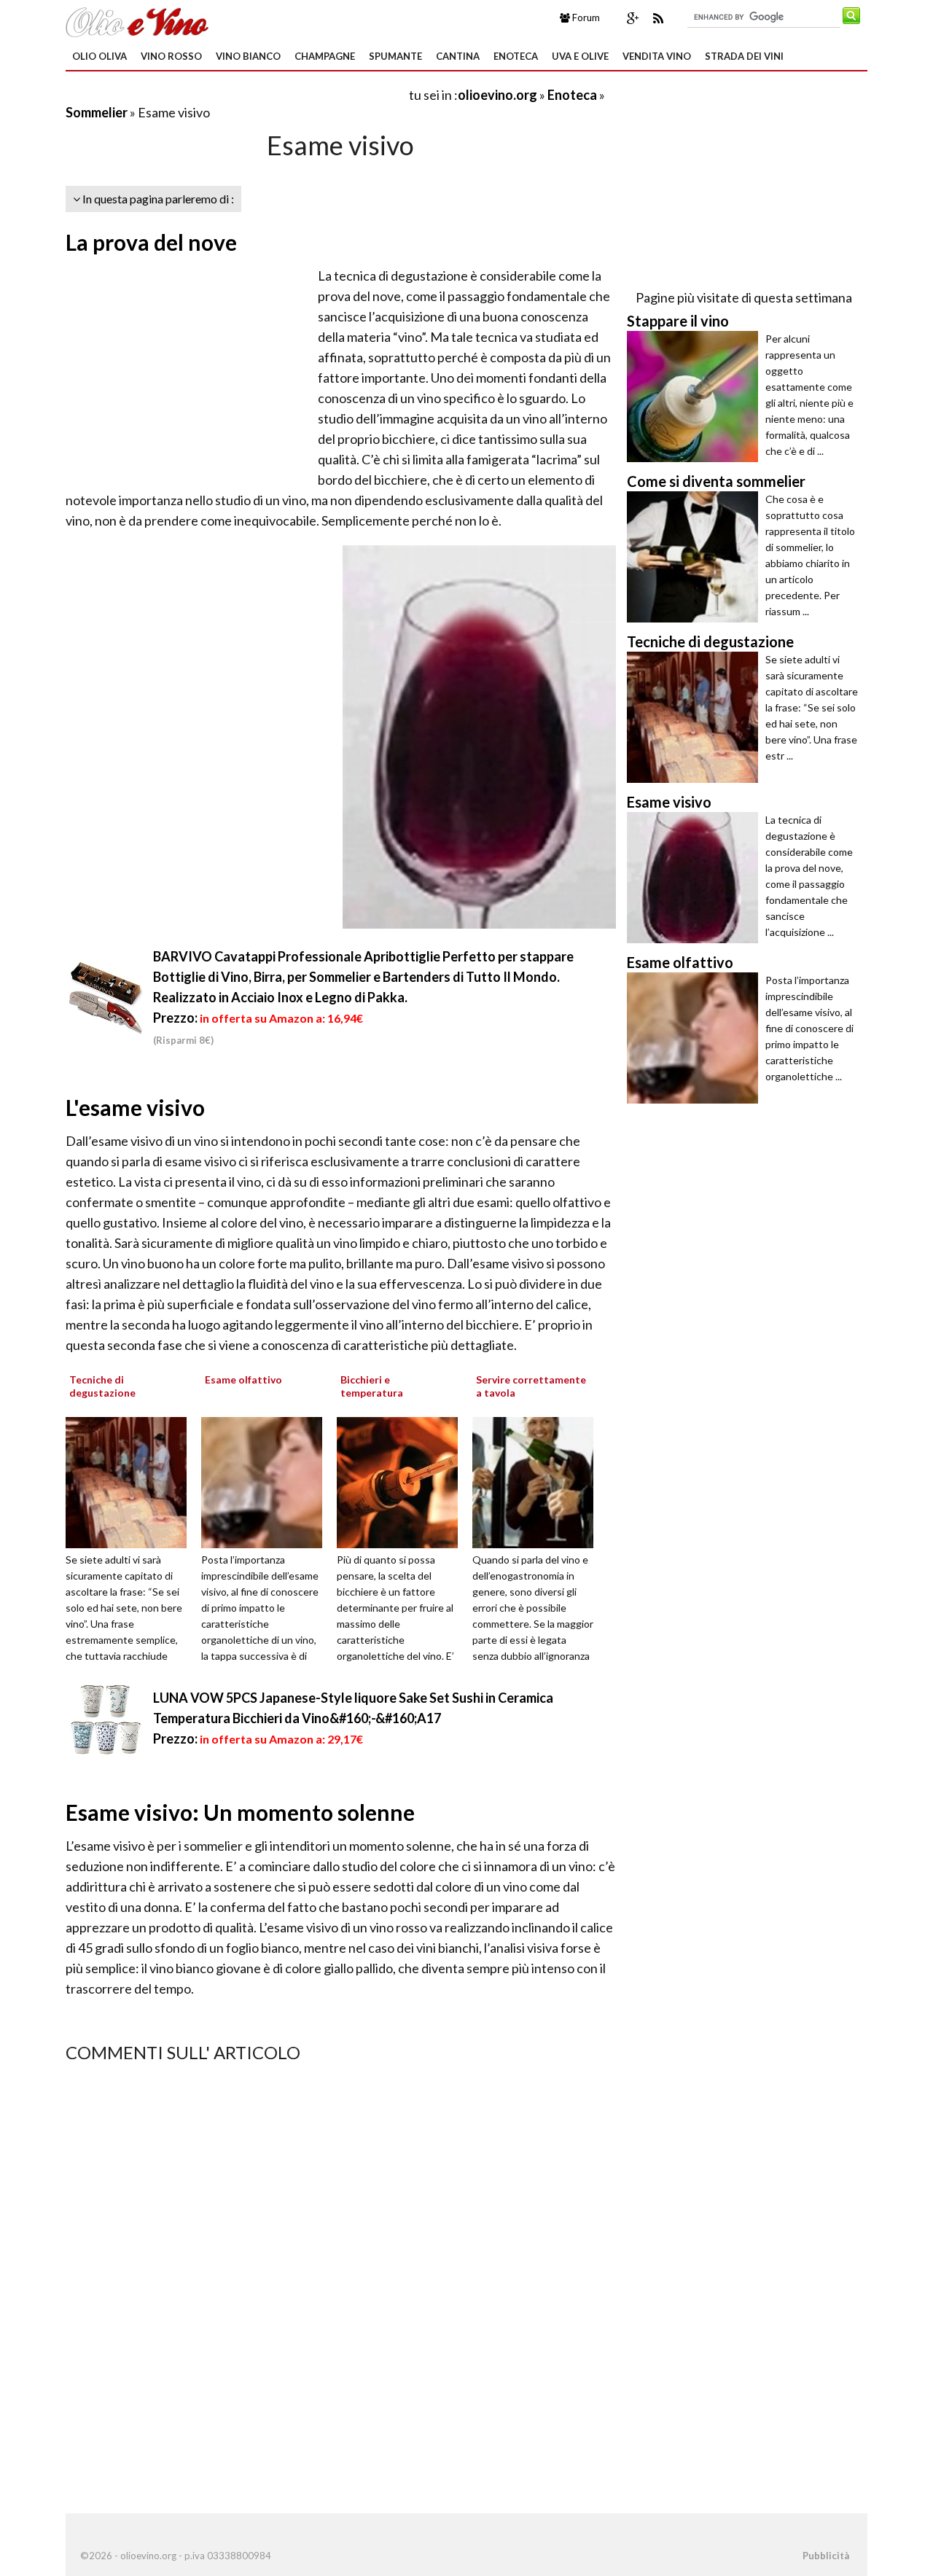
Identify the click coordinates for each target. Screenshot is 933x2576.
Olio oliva (99, 56)
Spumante (395, 56)
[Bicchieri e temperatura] (402, 1481)
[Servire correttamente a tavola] (538, 1481)
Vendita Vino (657, 56)
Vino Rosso (171, 56)
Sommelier (98, 112)
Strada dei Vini (744, 56)
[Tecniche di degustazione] (131, 1481)
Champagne (325, 56)
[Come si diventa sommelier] (696, 557)
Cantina (458, 56)
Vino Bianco (248, 56)
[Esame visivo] (696, 878)
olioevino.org (497, 95)
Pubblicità (826, 2556)
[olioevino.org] (137, 20)
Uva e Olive (580, 56)
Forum (585, 17)
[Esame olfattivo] (267, 1481)
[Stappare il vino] (696, 397)
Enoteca (516, 56)
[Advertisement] (236, 94)
